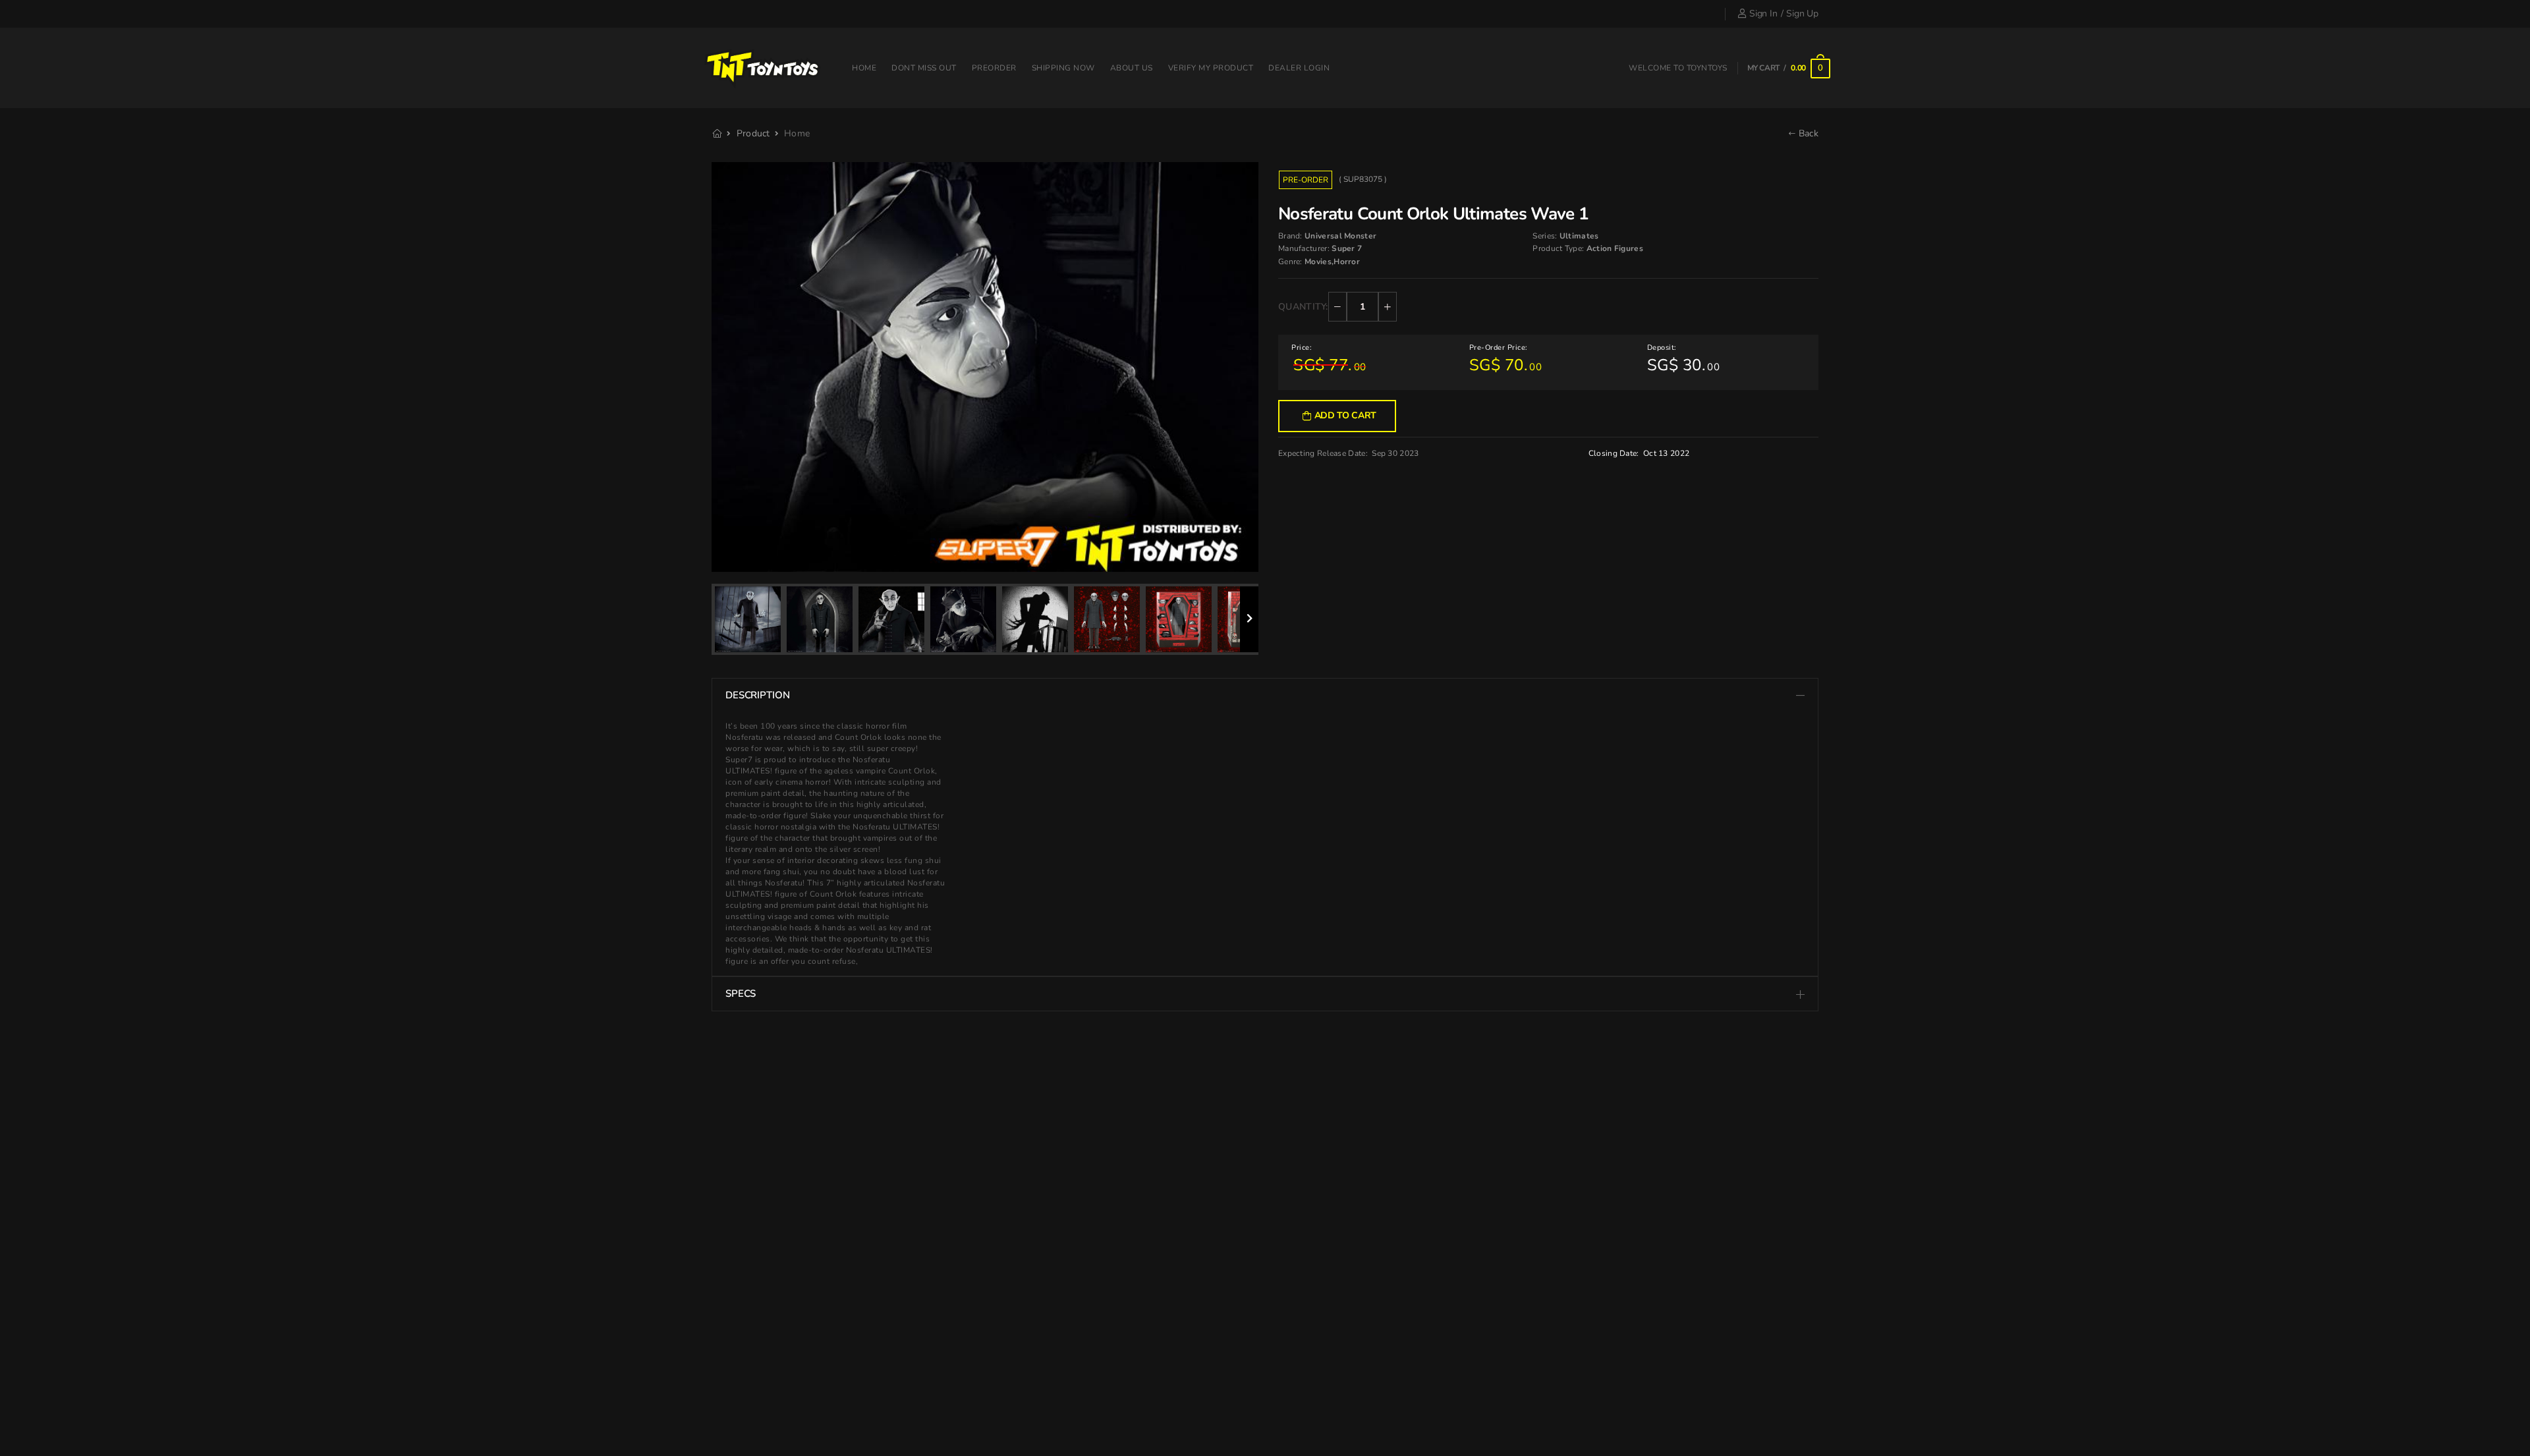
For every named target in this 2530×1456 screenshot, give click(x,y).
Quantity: (1303, 307)
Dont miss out (924, 68)
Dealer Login (1299, 68)
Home (864, 68)
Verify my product (1211, 68)
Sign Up (1802, 14)
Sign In (1763, 14)
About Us (1132, 68)
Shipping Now (1063, 68)
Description (757, 695)
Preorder (994, 68)
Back (1807, 133)
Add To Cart (1345, 415)
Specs (741, 994)
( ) (1363, 179)
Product (753, 133)
